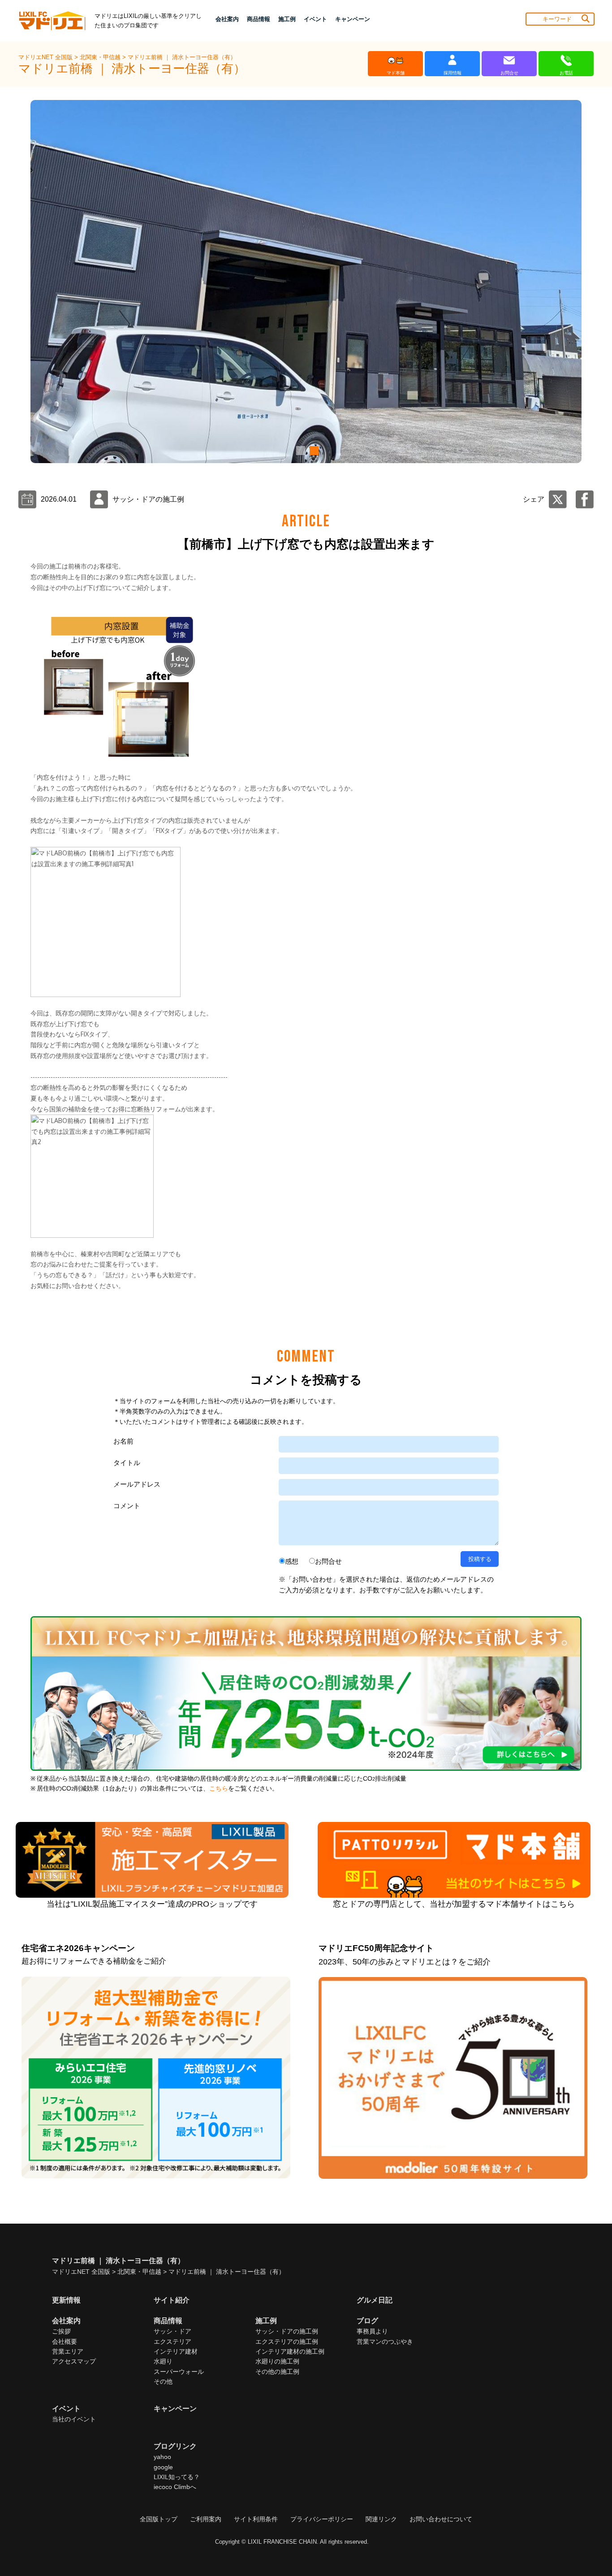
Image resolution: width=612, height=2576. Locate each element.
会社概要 (65, 2342)
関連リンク (381, 2519)
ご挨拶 (61, 2331)
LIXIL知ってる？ (177, 2477)
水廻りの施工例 (277, 2361)
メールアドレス (137, 1484)
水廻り (163, 2361)
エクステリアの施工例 (287, 2342)
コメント (127, 1506)
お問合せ (328, 1561)
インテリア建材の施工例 (290, 2351)
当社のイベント (74, 2419)
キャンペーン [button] (353, 19)
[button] (299, 451)
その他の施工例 (277, 2372)
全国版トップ (159, 2519)
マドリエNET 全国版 (46, 57)
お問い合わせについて (441, 2519)
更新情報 (66, 2300)
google (163, 2467)
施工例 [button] (287, 19)
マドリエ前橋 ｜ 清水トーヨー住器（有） (182, 57)
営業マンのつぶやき (385, 2342)
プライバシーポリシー (322, 2519)
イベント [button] (315, 19)
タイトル (127, 1463)
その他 (163, 2381)
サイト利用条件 (256, 2519)
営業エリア (68, 2351)
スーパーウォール (179, 2372)
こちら (219, 1789)
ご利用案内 (206, 2519)
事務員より (372, 2331)
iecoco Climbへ (175, 2487)
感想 (292, 1561)
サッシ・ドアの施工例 (287, 2331)
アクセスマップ (74, 2361)
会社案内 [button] (227, 19)
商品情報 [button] (259, 19)
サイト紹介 (172, 2300)
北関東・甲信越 (101, 57)
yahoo (162, 2457)
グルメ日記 (375, 2300)
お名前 (123, 1441)
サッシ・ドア (172, 2331)
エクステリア (172, 2342)
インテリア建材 (176, 2351)
